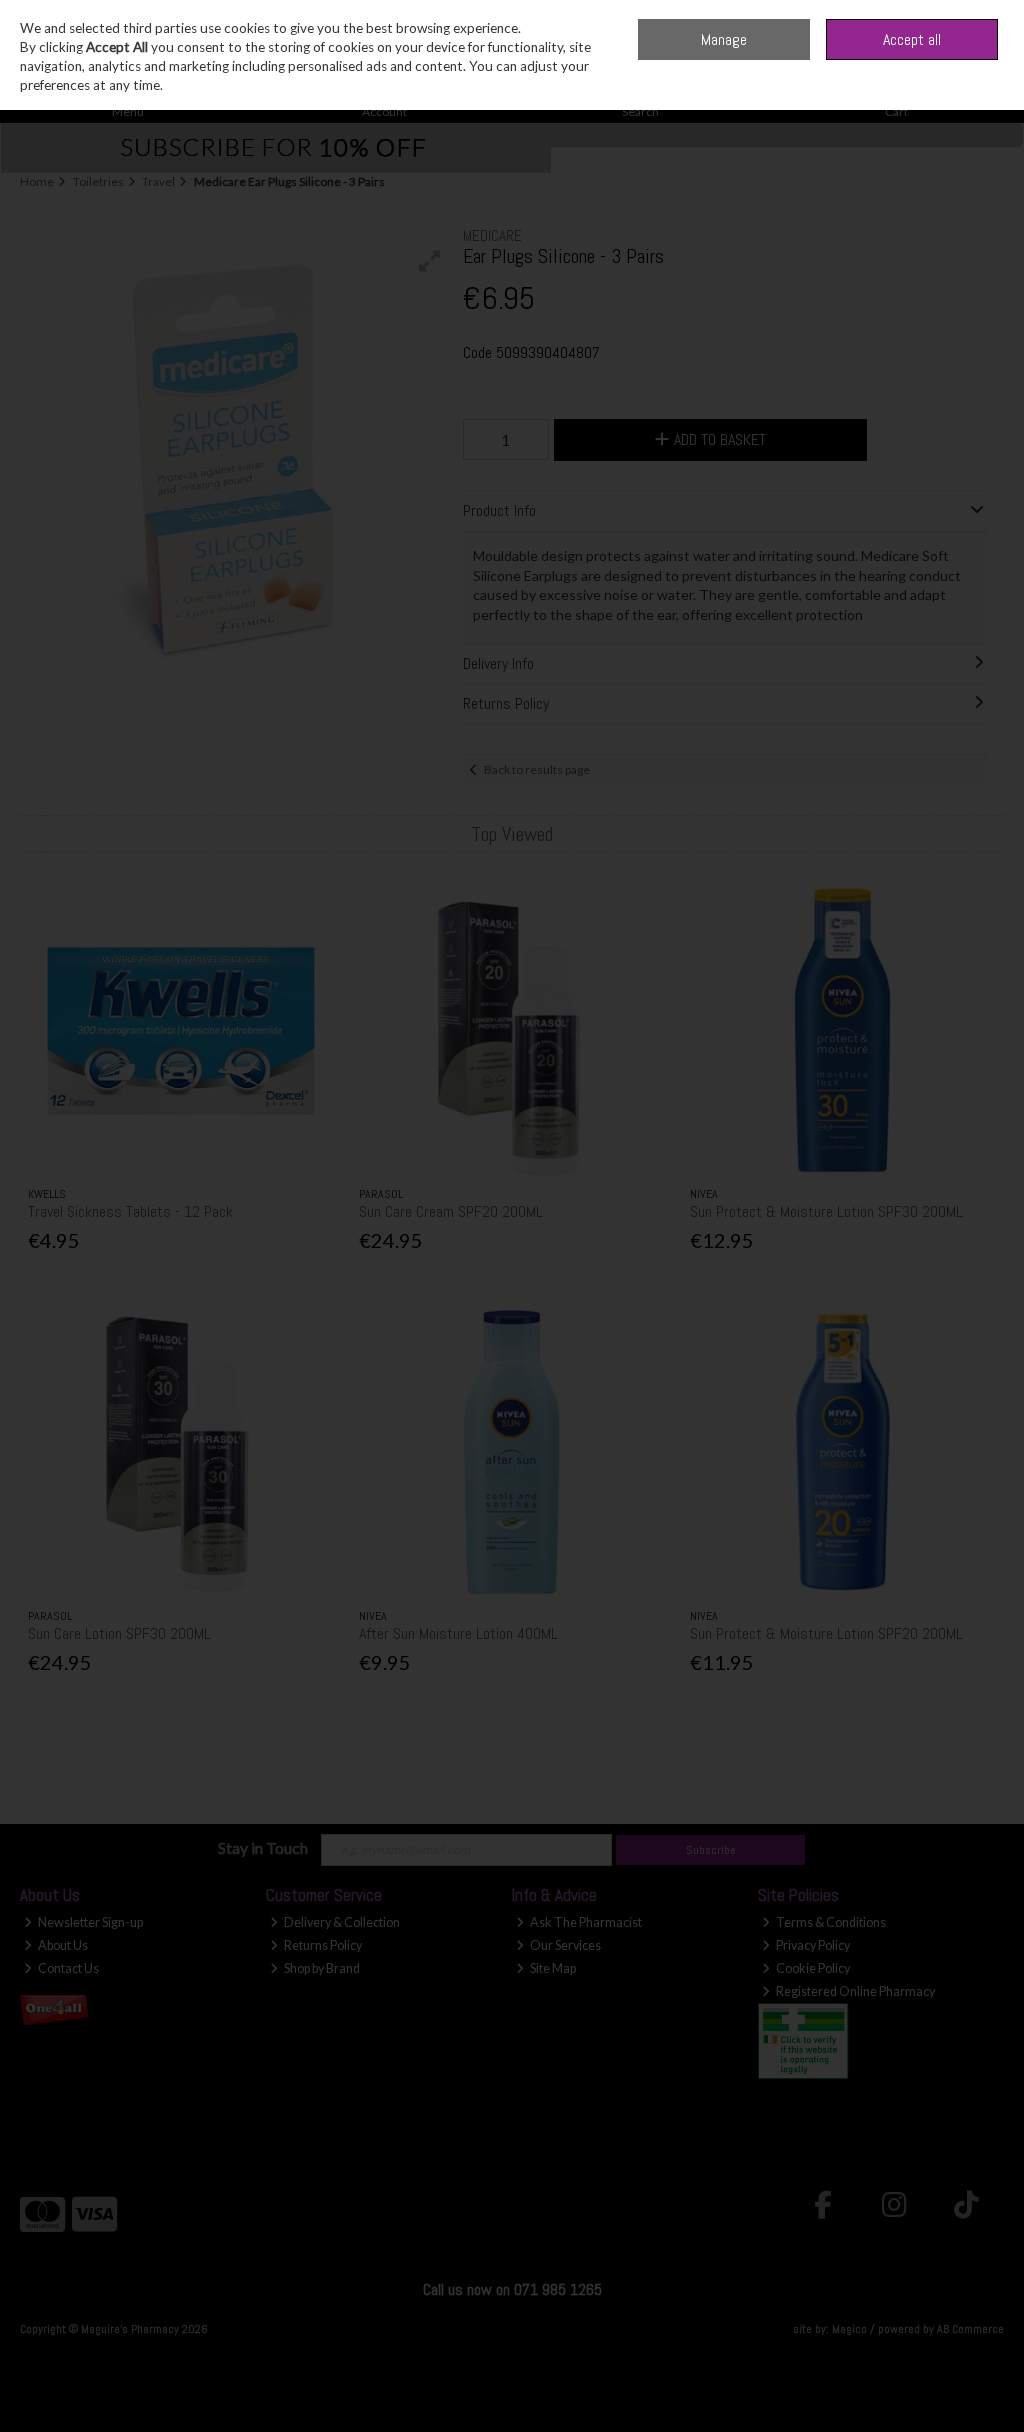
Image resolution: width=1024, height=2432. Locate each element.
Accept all (912, 39)
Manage (724, 39)
